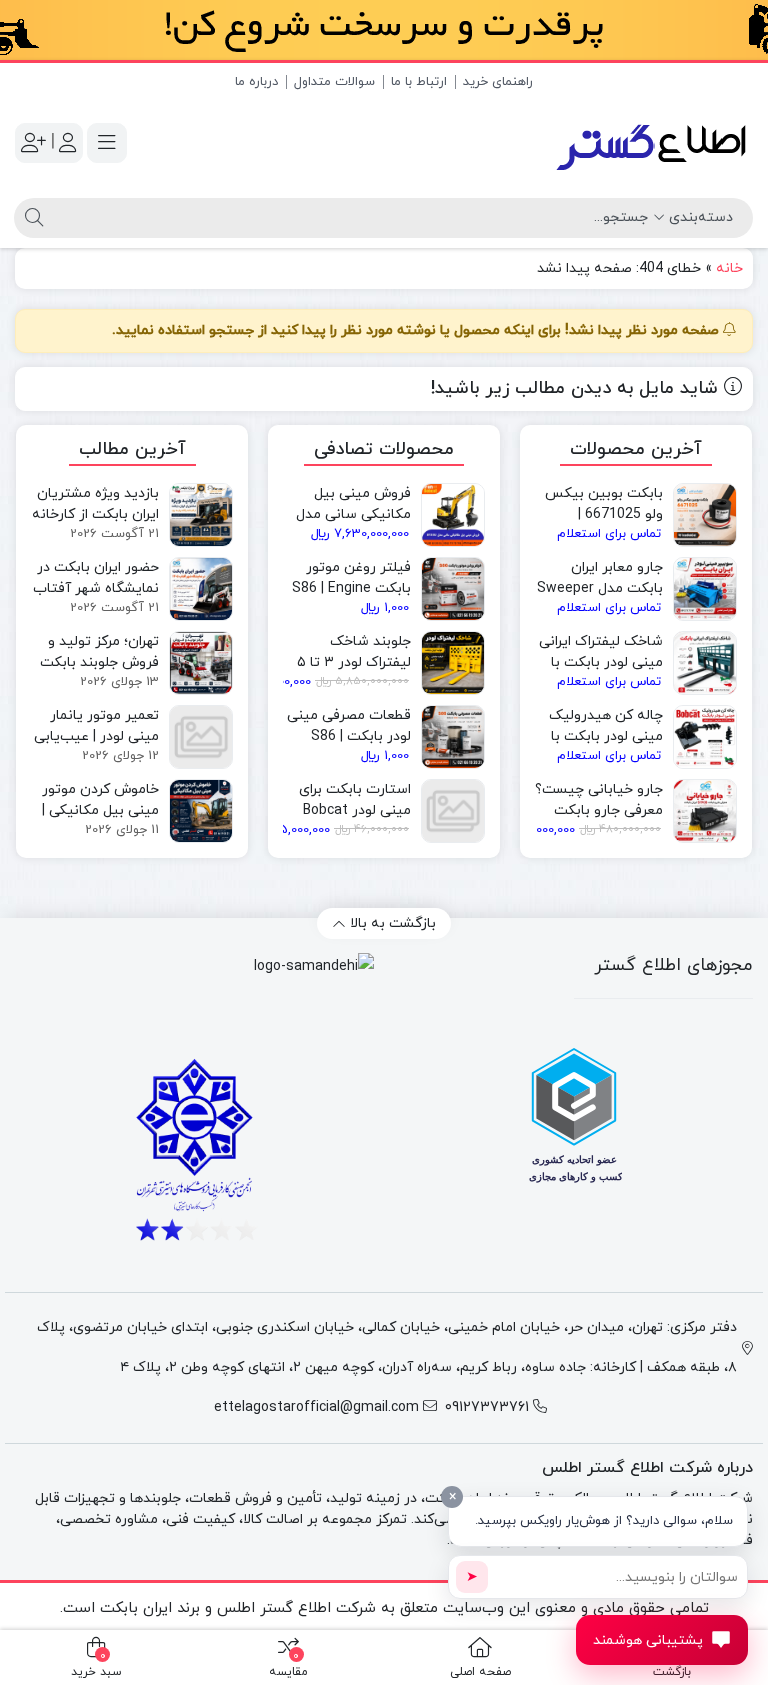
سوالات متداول (334, 82)
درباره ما (256, 82)
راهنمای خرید (498, 82)
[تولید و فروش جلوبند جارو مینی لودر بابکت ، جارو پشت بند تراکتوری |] (653, 143)
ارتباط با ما (419, 82)
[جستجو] (31, 218)
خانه (729, 268)
